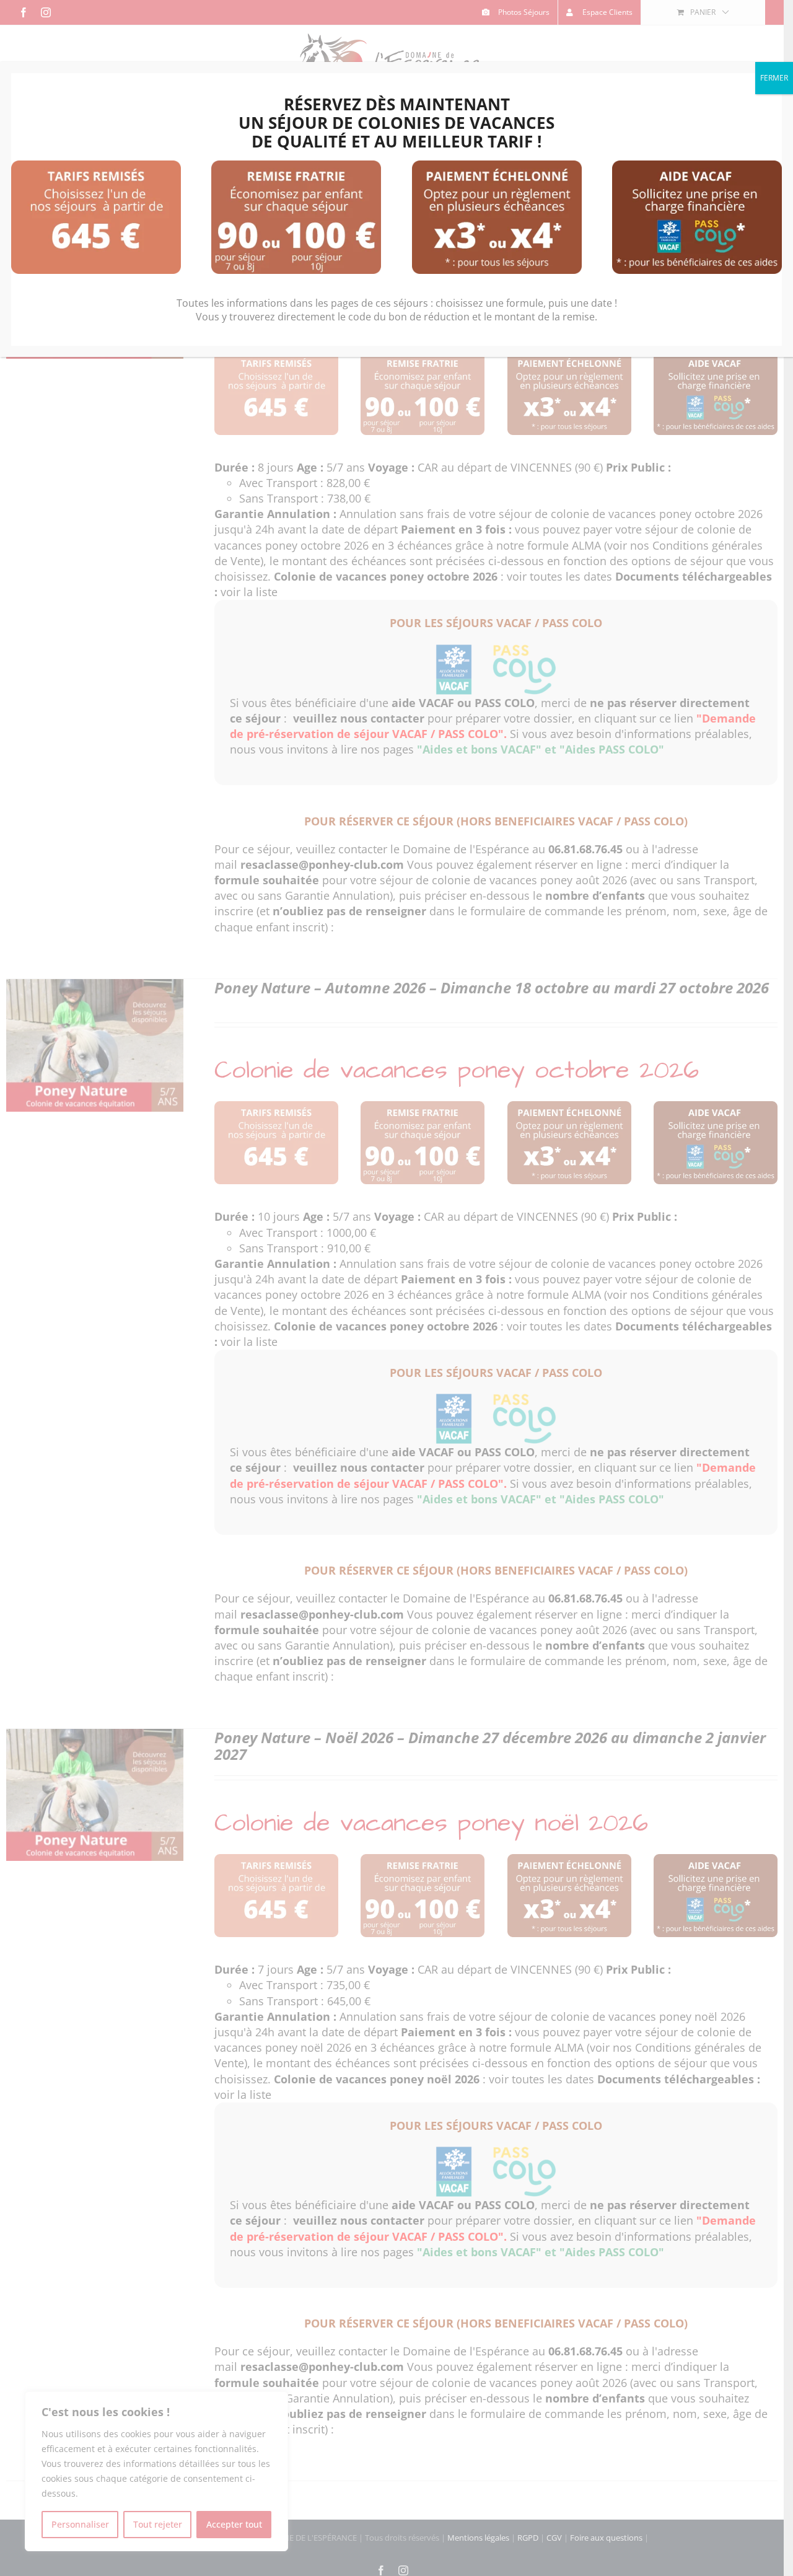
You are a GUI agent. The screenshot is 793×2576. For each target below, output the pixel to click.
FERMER (774, 78)
